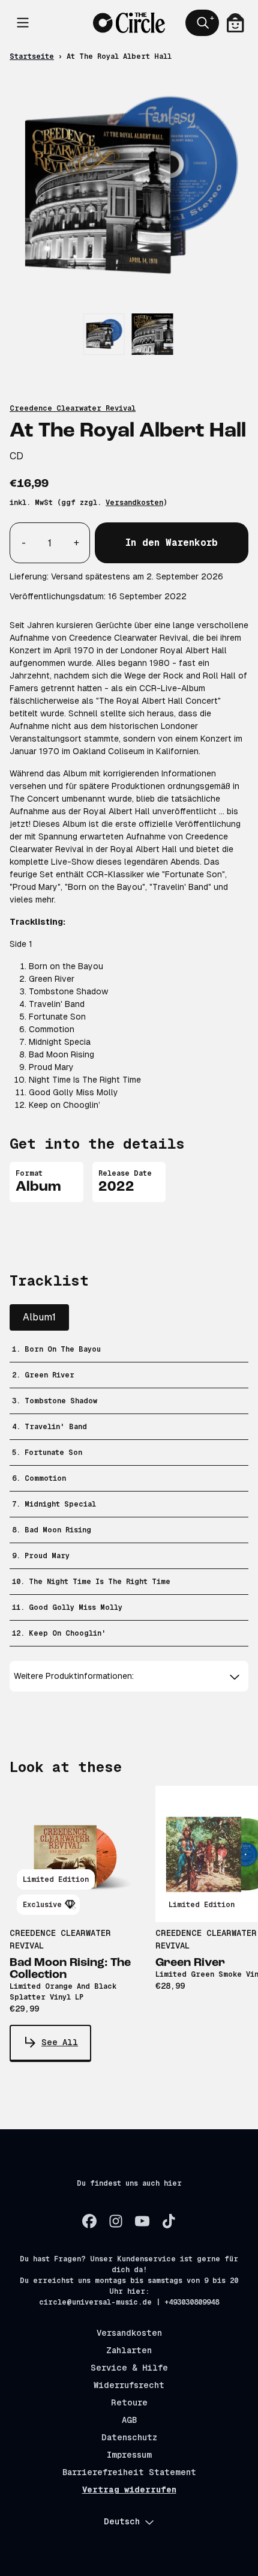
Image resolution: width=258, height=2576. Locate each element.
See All (60, 2042)
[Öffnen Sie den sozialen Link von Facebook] (89, 2221)
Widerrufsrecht (129, 2385)
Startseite (32, 56)
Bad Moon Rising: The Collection (70, 1969)
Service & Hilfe (129, 2368)
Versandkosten (134, 503)
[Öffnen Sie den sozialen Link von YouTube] (142, 2221)
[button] (129, 1676)
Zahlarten (129, 2350)
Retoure (129, 2402)
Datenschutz (129, 2437)
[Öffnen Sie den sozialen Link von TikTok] (169, 2221)
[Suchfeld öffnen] (202, 23)
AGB (129, 2420)
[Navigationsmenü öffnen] (23, 23)
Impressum (129, 2455)
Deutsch (122, 2521)
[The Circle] (129, 23)
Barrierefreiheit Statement (129, 2472)
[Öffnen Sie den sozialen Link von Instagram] (116, 2221)
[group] (104, 334)
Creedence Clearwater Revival (73, 408)
